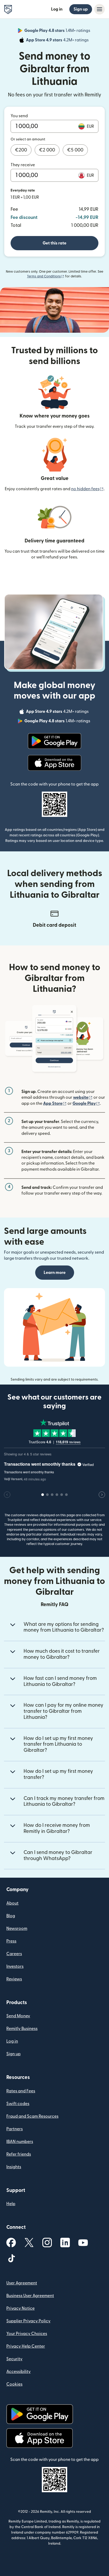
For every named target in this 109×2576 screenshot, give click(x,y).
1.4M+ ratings (58, 31)
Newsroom (17, 1929)
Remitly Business (22, 2029)
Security (14, 2359)
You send (19, 116)
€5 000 (75, 150)
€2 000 (47, 150)
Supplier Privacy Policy (28, 2321)
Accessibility (19, 2372)
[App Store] (54, 763)
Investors (15, 1966)
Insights (14, 2167)
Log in (57, 9)
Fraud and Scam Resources (32, 2116)
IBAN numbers (20, 2142)
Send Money (18, 2016)
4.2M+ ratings (58, 41)
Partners (15, 2129)
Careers (14, 1954)
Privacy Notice (21, 2308)
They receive (23, 165)
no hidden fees (87, 489)
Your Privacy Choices (27, 2334)
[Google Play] (54, 741)
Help (11, 2204)
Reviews (14, 1979)
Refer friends (19, 2154)
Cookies (14, 2384)
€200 (21, 150)
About (12, 1903)
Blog (11, 1916)
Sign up (81, 9)
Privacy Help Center (26, 2346)
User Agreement (22, 2283)
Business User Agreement (30, 2296)
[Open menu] (99, 9)
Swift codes (18, 2104)
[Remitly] (8, 9)
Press (11, 1941)
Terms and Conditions (46, 276)
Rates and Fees (21, 2091)
